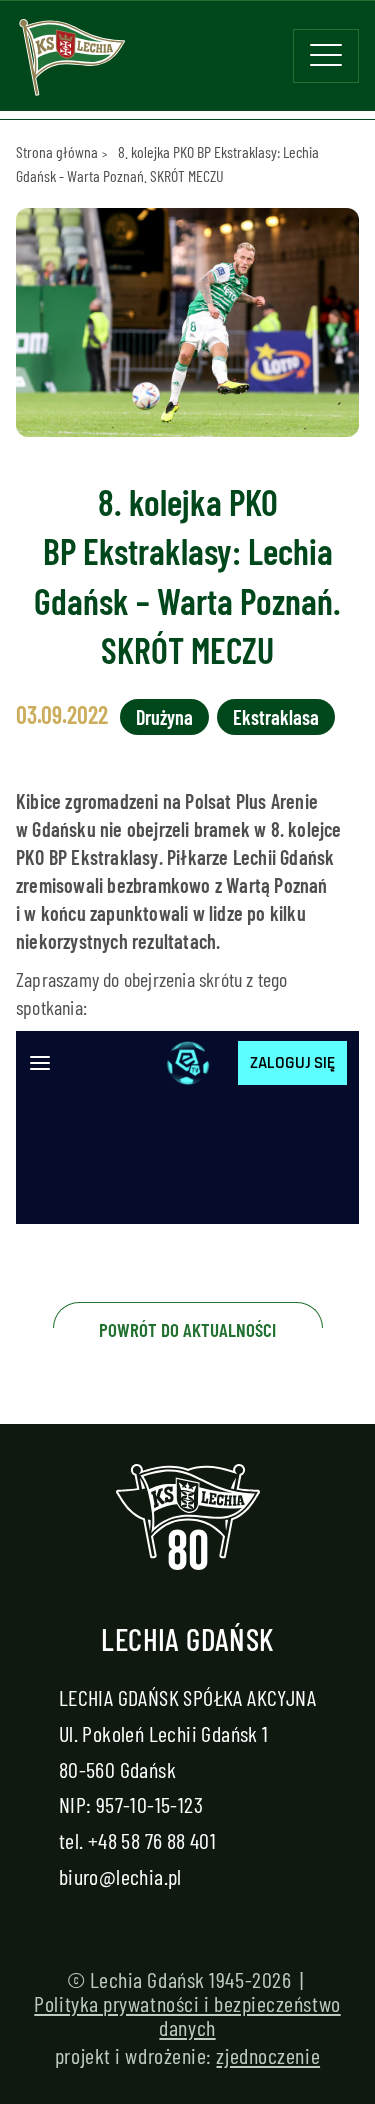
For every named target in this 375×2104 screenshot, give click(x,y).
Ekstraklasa (276, 717)
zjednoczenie (268, 2055)
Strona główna (57, 151)
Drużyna (164, 717)
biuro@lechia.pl (120, 1876)
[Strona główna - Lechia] (72, 64)
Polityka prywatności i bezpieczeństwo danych (187, 2015)
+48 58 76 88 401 (152, 1840)
